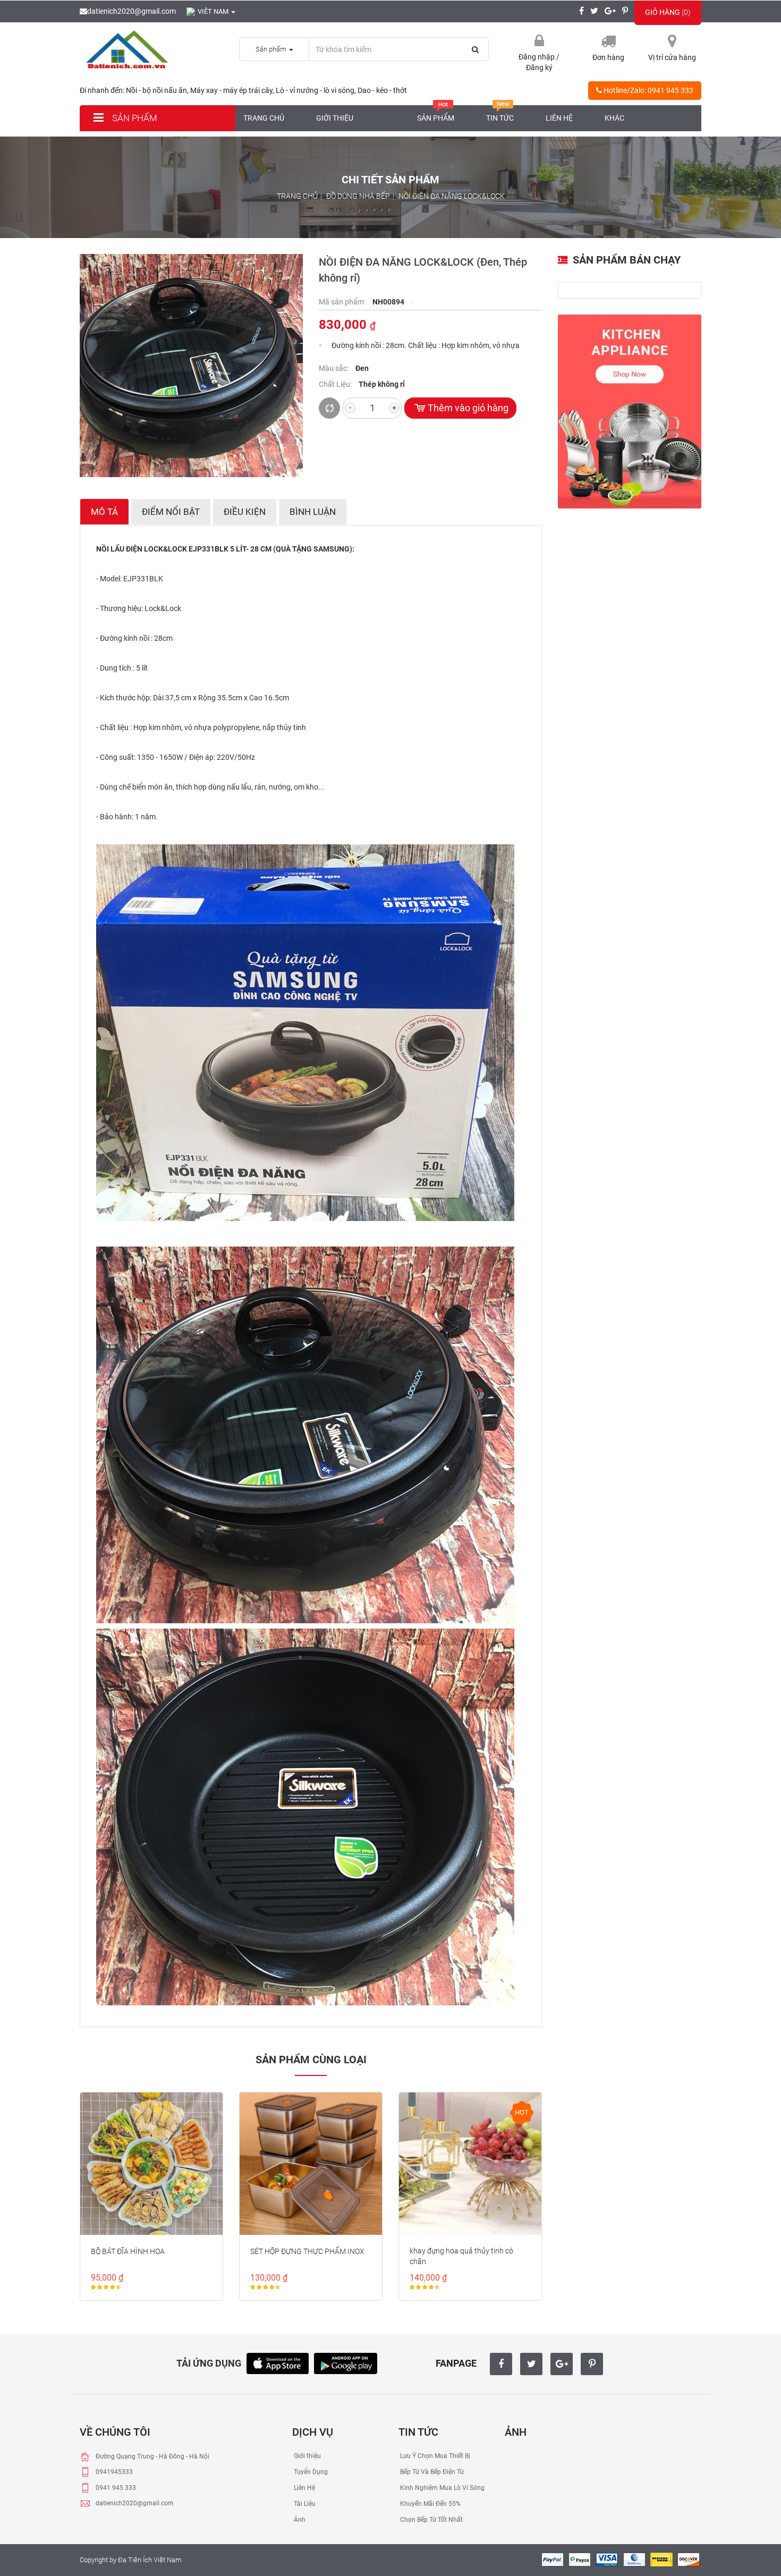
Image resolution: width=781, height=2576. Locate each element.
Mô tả (104, 512)
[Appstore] (278, 2363)
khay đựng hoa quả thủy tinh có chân (461, 2256)
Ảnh (299, 2520)
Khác (614, 118)
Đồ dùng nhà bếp (358, 196)
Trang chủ (264, 118)
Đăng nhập (537, 57)
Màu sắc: (334, 368)
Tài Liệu (304, 2504)
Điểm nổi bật (171, 512)
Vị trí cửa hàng (672, 57)
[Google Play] (346, 2363)
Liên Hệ (304, 2488)
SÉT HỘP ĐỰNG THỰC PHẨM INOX (307, 2251)
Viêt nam (214, 11)
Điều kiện (245, 512)
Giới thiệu (335, 118)
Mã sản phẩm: (343, 302)
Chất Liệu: (336, 384)
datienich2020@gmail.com (131, 11)
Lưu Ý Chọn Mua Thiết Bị (434, 2456)
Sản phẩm (134, 118)
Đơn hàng (608, 57)
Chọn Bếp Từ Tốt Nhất (431, 2520)
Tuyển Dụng (310, 2472)
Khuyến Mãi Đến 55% (430, 2504)
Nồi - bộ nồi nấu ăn (156, 90)
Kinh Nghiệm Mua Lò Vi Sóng (442, 2488)
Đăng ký (539, 67)
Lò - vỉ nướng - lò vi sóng (315, 90)
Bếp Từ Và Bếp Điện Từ (431, 2472)
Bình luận (313, 512)
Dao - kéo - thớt (382, 90)
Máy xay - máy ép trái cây (231, 90)
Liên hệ (559, 118)
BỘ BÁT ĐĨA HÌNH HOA (128, 2251)
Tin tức (500, 118)
